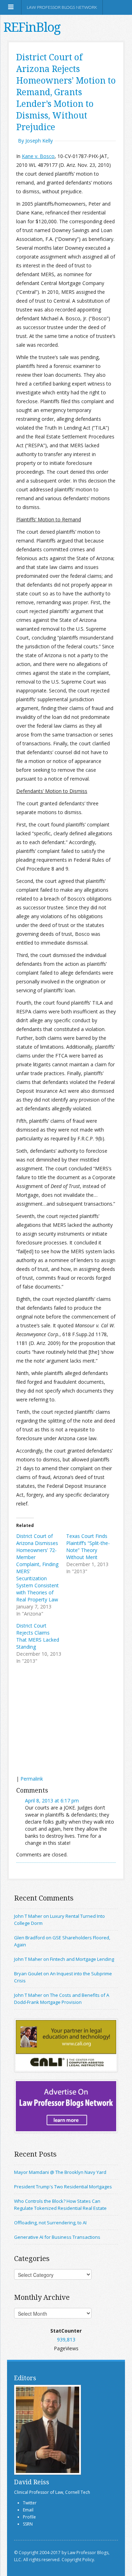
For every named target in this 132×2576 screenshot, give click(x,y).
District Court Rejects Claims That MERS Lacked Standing (38, 1636)
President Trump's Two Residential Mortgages (63, 2187)
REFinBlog (32, 27)
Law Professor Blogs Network (62, 7)
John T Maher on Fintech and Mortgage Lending (64, 1959)
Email (28, 2510)
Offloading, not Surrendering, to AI (50, 2223)
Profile (29, 2517)
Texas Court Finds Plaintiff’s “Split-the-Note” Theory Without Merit (88, 1547)
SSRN (28, 2524)
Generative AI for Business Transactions (57, 2237)
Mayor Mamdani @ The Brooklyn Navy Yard (60, 2172)
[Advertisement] (69, 1721)
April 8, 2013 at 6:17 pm (52, 1801)
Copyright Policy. (78, 2560)
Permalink (32, 1779)
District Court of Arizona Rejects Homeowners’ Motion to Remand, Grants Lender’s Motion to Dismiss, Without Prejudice (66, 92)
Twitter (30, 2503)
